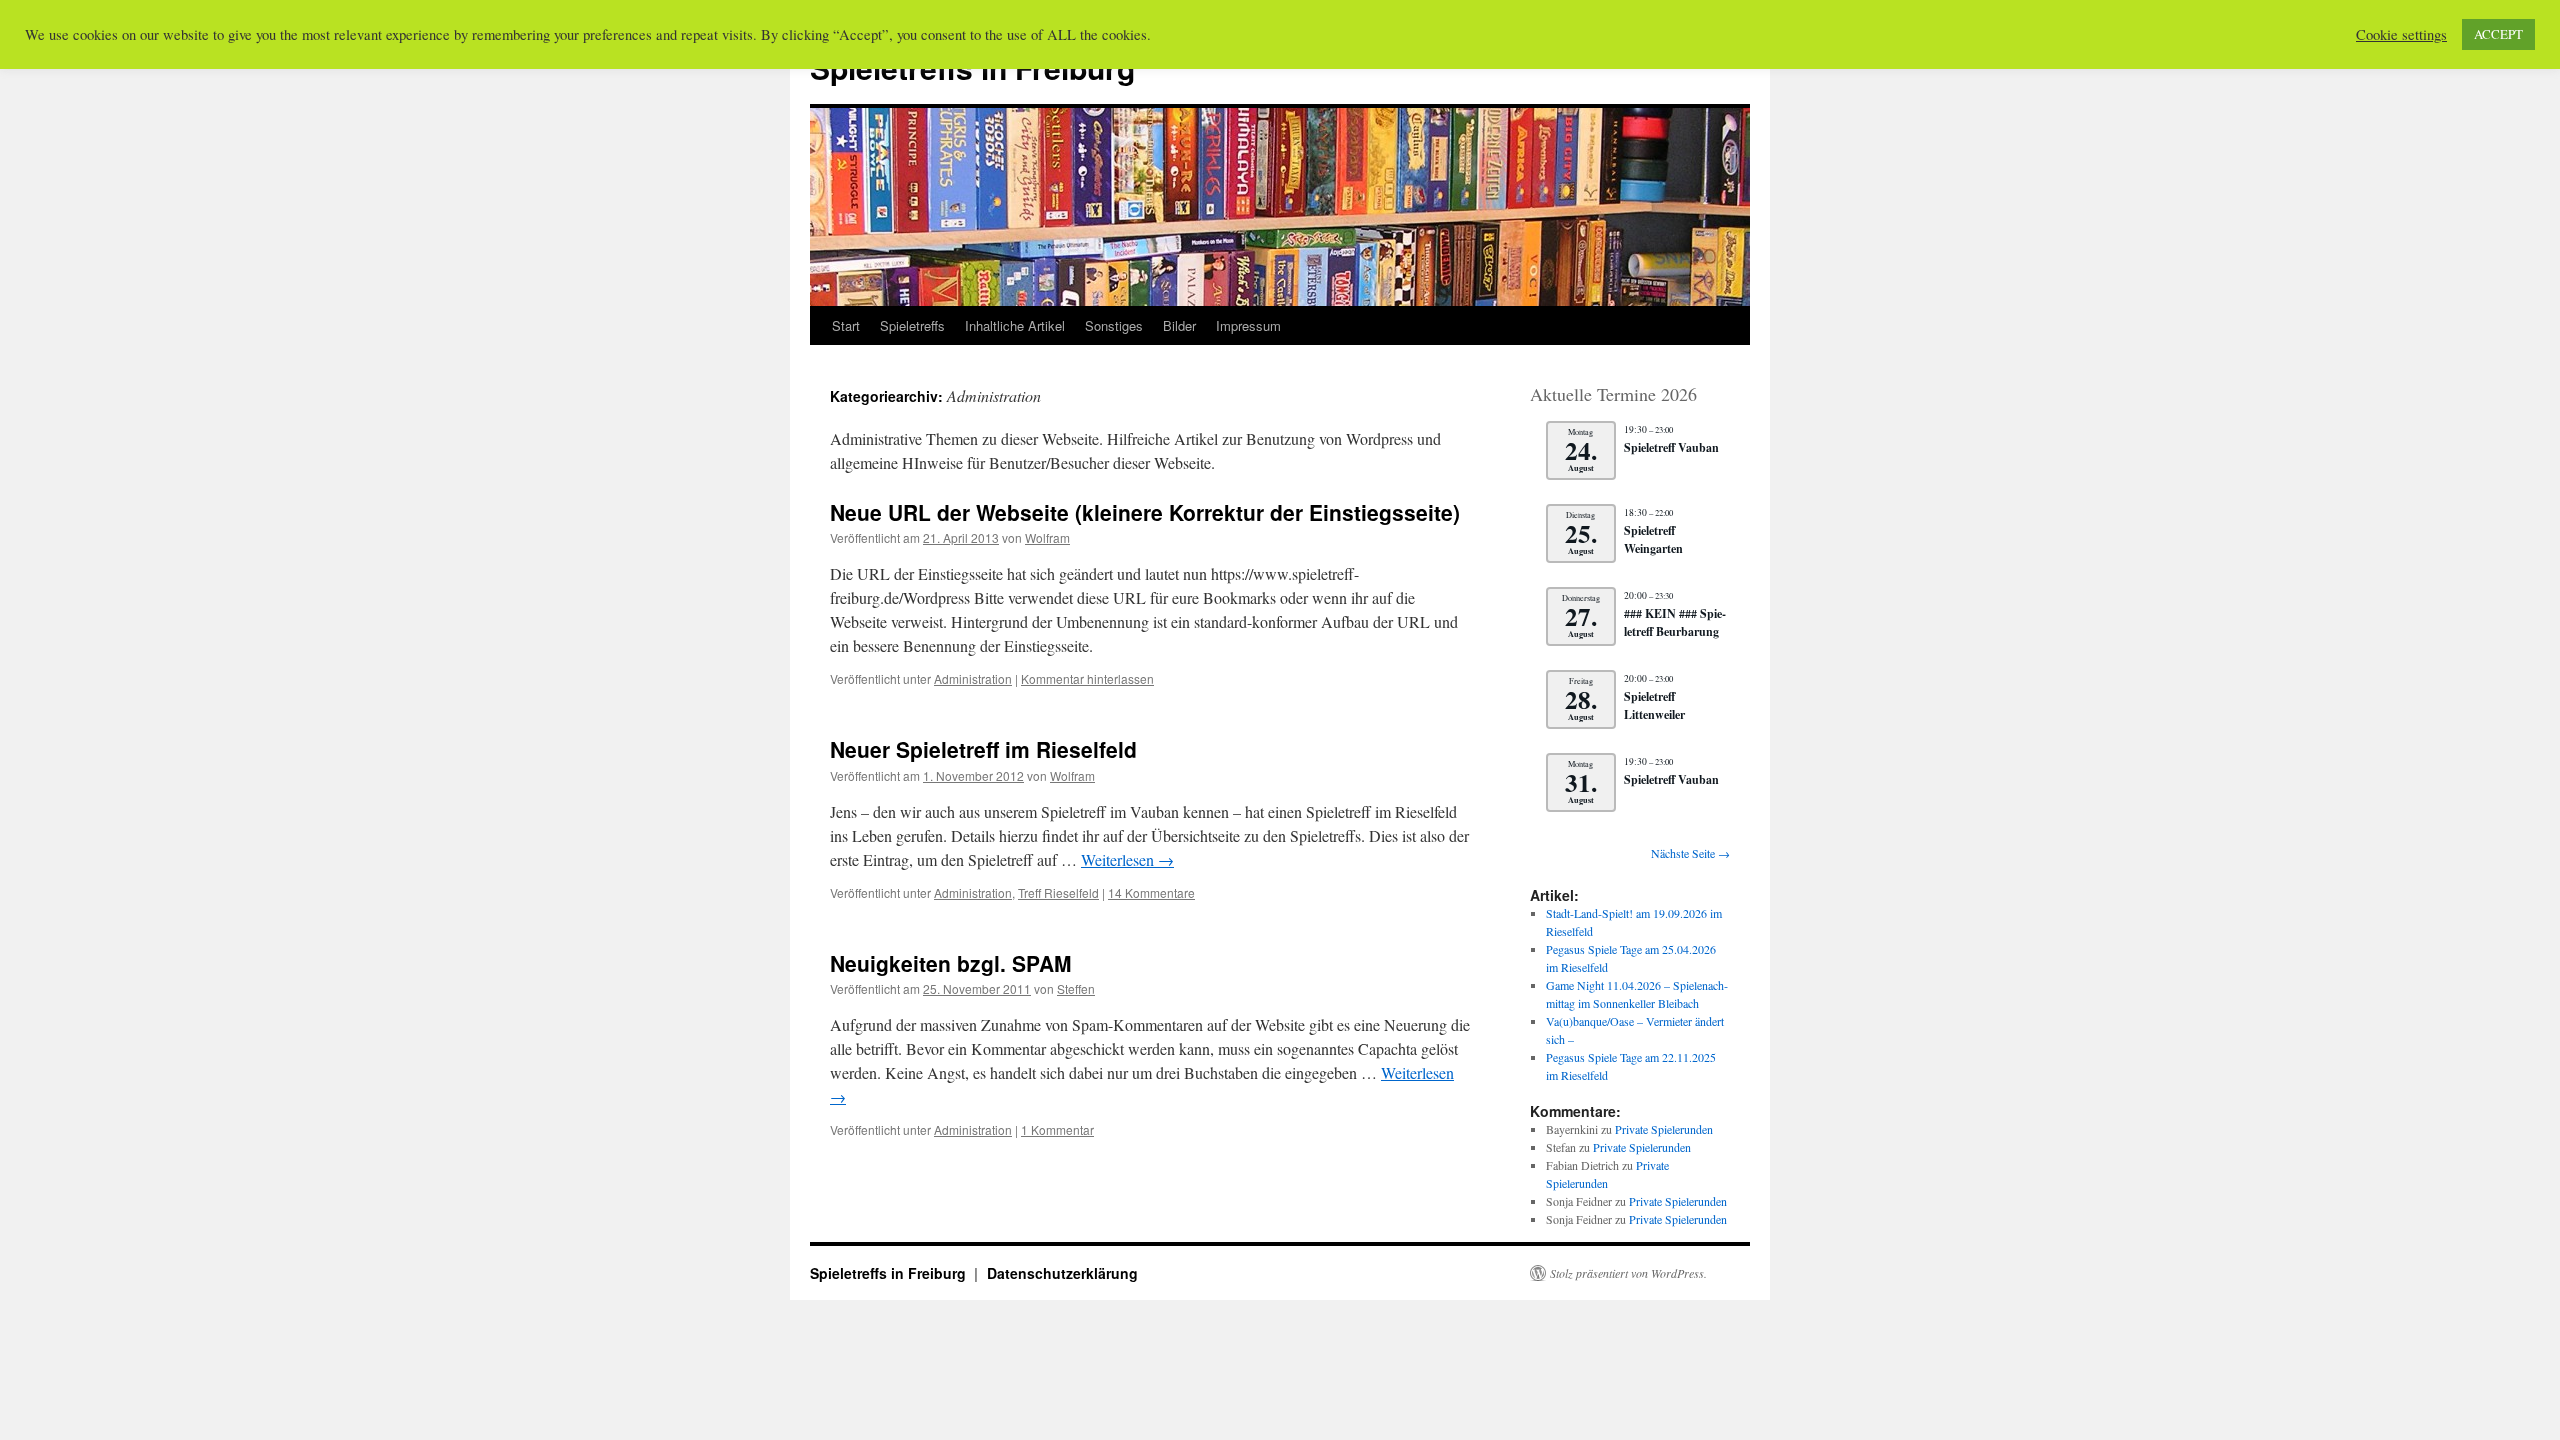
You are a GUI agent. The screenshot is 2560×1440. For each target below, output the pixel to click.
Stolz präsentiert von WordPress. (1628, 1273)
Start (846, 325)
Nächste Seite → (1690, 853)
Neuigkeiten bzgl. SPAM (951, 963)
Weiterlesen (1127, 859)
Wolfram (1047, 537)
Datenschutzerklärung (1062, 1273)
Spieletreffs (912, 325)
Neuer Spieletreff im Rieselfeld (983, 749)
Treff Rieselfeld (1058, 892)
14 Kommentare (1151, 892)
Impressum (1248, 325)
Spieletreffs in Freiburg (890, 1273)
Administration (973, 678)
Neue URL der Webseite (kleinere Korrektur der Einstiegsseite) (1145, 512)
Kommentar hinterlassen (1087, 678)
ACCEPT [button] (2498, 34)
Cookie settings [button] (2401, 35)
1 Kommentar (1057, 1129)
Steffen (1076, 988)
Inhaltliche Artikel (1015, 325)
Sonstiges (1114, 325)
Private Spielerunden (1664, 1129)
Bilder (1179, 325)
